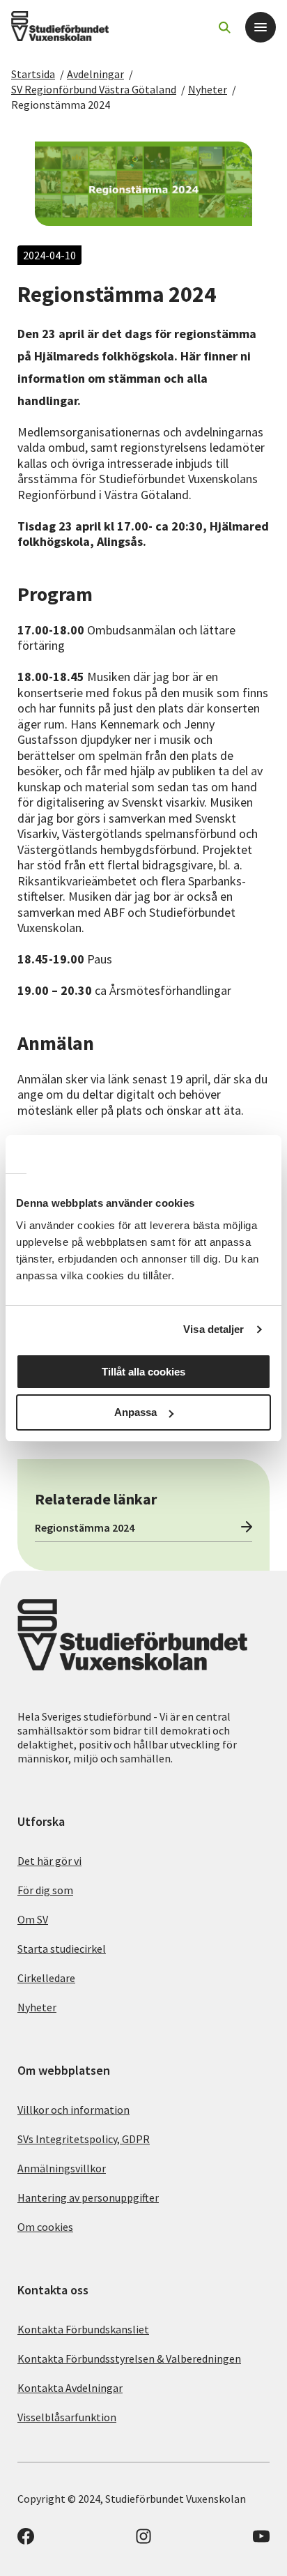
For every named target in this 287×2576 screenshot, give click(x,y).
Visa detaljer (214, 1329)
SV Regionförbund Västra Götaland (94, 89)
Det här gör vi (49, 1861)
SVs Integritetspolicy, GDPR (84, 2139)
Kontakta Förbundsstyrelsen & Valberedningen (129, 2358)
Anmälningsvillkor (62, 2168)
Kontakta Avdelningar (70, 2388)
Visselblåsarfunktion (67, 2417)
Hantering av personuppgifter (88, 2197)
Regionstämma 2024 (61, 105)
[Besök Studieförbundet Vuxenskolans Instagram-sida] (143, 2540)
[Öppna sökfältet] (224, 27)
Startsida (33, 74)
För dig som (45, 1890)
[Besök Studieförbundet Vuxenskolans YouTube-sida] (261, 2540)
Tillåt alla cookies (143, 1372)
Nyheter (208, 89)
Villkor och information (73, 2110)
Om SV (33, 1919)
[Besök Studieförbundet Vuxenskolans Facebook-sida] (26, 2540)
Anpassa (135, 1412)
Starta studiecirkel (62, 1949)
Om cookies (45, 2227)
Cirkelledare (46, 1978)
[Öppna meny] (261, 27)
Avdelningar (95, 74)
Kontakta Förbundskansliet (83, 2329)
